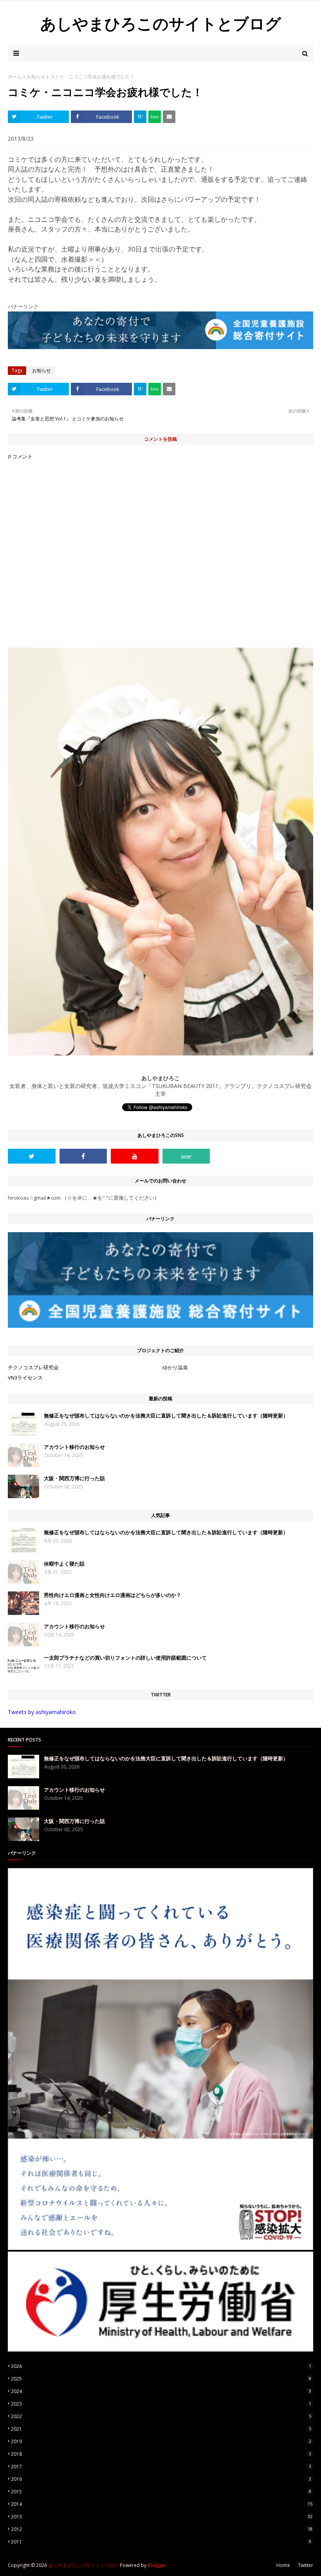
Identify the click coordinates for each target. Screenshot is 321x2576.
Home (283, 2565)
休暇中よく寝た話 (64, 1564)
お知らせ (36, 77)
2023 (161, 2404)
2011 (161, 2542)
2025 (161, 2379)
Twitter (306, 2565)
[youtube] (135, 1156)
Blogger (157, 2565)
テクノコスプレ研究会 (33, 1367)
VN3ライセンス (25, 1378)
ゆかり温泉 (175, 1367)
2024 (161, 2391)
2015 (161, 2492)
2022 (161, 2416)
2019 (161, 2441)
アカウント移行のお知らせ (74, 1447)
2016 (161, 2479)
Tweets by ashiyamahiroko (42, 1712)
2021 (161, 2429)
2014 (162, 2504)
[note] (186, 1156)
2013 (162, 2517)
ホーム (15, 77)
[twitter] (32, 1156)
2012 (162, 2529)
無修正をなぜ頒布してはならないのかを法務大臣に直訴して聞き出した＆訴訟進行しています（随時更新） (166, 1416)
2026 (161, 2366)
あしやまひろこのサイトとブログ (161, 23)
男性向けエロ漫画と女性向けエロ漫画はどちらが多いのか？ (113, 1595)
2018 (161, 2454)
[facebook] (83, 1156)
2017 (161, 2466)
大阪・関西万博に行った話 (74, 1478)
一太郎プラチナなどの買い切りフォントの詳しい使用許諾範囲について (125, 1658)
